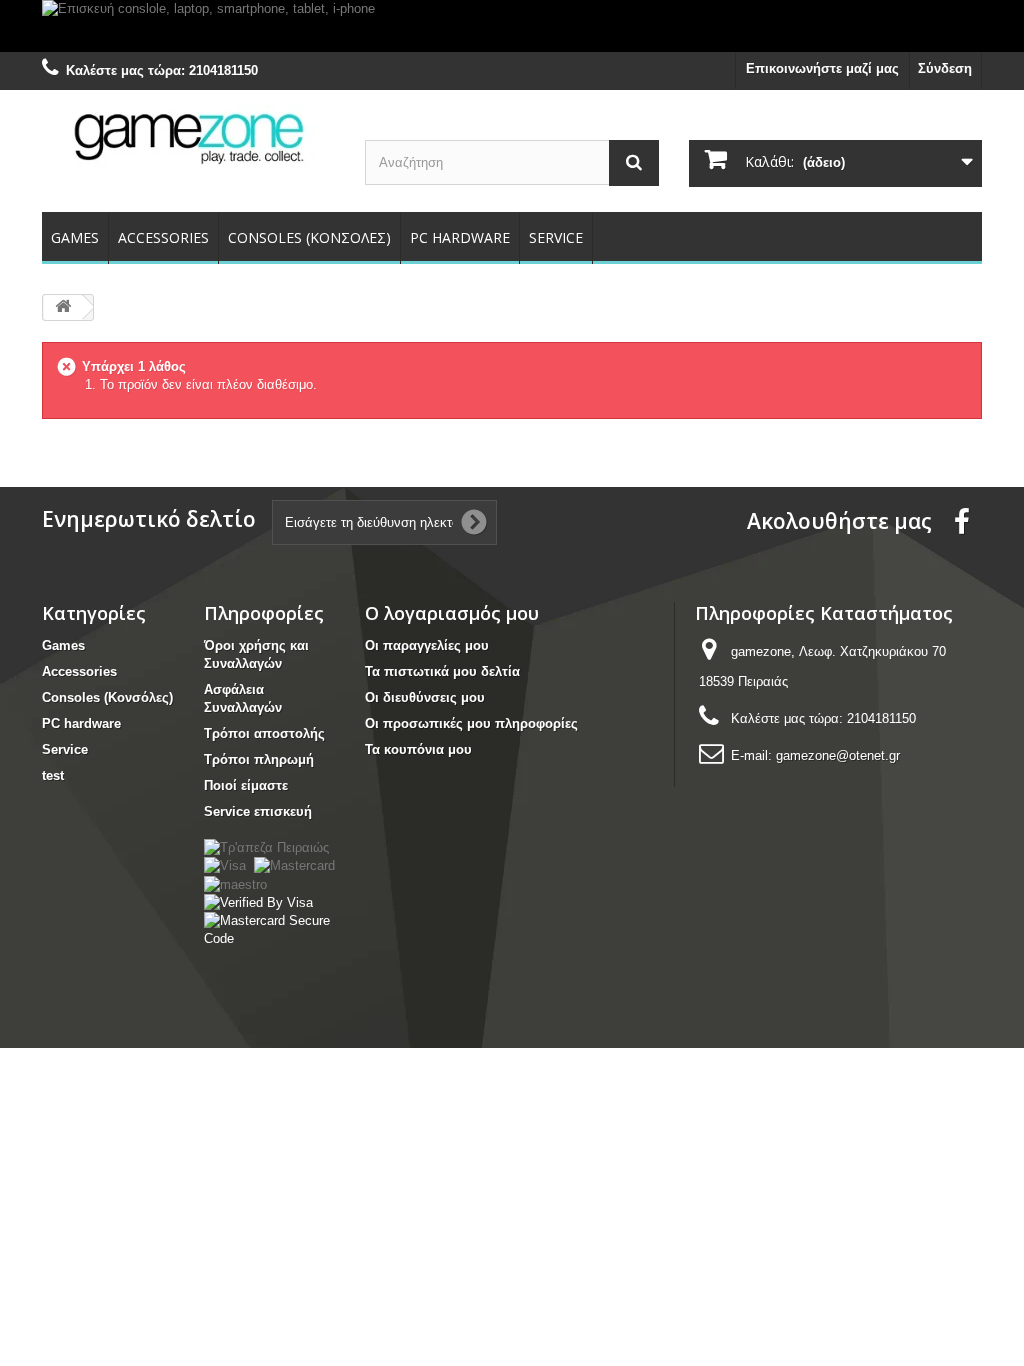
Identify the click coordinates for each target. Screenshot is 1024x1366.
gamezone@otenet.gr (838, 755)
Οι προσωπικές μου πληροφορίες (471, 723)
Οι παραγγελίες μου (427, 645)
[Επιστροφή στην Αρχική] (63, 307)
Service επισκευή (258, 811)
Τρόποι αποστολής (264, 733)
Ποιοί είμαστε (246, 785)
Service (556, 237)
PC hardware (460, 237)
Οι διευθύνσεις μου (425, 697)
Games (75, 237)
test (53, 775)
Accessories (163, 237)
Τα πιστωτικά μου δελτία (442, 671)
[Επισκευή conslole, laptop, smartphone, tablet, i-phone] (512, 26)
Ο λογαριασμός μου (452, 613)
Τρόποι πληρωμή (259, 759)
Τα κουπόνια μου (418, 749)
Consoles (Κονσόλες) (309, 237)
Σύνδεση (945, 68)
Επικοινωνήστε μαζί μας (822, 68)
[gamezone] (188, 137)
